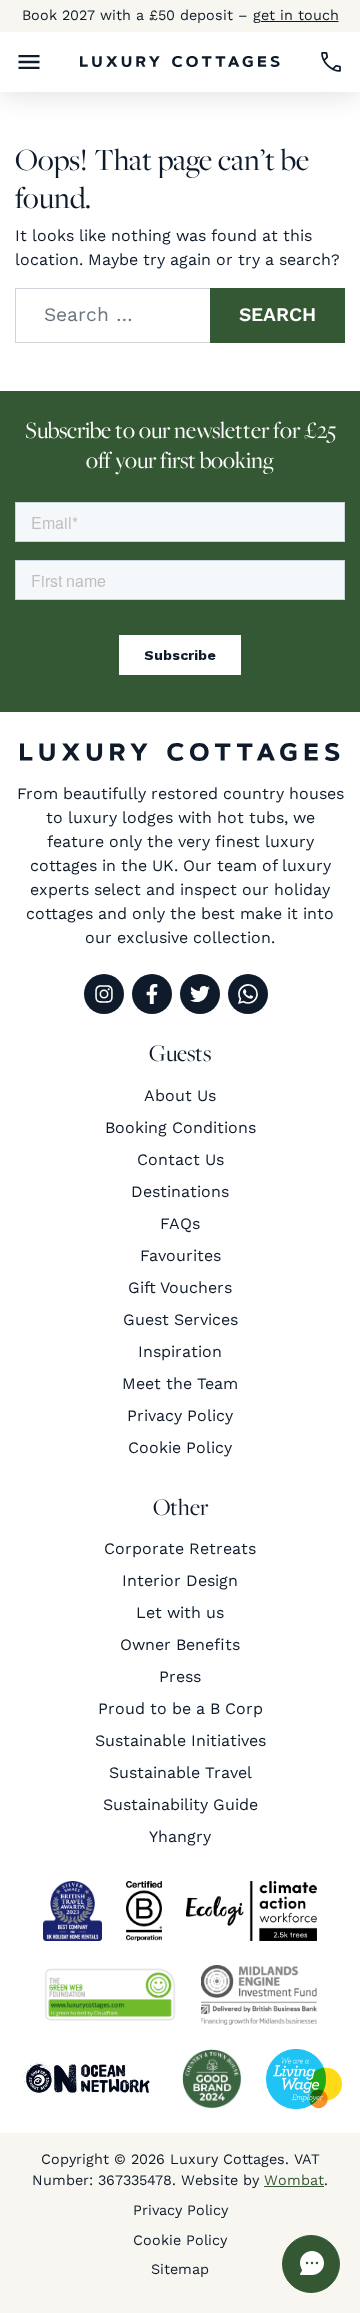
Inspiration (180, 1351)
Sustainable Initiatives (180, 1740)
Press (180, 1676)
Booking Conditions (180, 1127)
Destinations (180, 1191)
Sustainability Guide (180, 1804)
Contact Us (180, 1159)
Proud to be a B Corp (180, 1708)
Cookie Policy (180, 1447)
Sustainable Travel (180, 1772)
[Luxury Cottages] (180, 61)
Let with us (180, 1612)
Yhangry (180, 1836)
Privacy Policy (180, 1415)
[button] (29, 62)
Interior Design (180, 1580)
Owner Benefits (180, 1644)
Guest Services (180, 1319)
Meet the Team (180, 1383)
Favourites (180, 1255)
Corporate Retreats (180, 1548)
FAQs (180, 1223)
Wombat (294, 2180)
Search (277, 314)
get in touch (296, 15)
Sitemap (180, 2269)
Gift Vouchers (180, 1287)
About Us (180, 1095)
